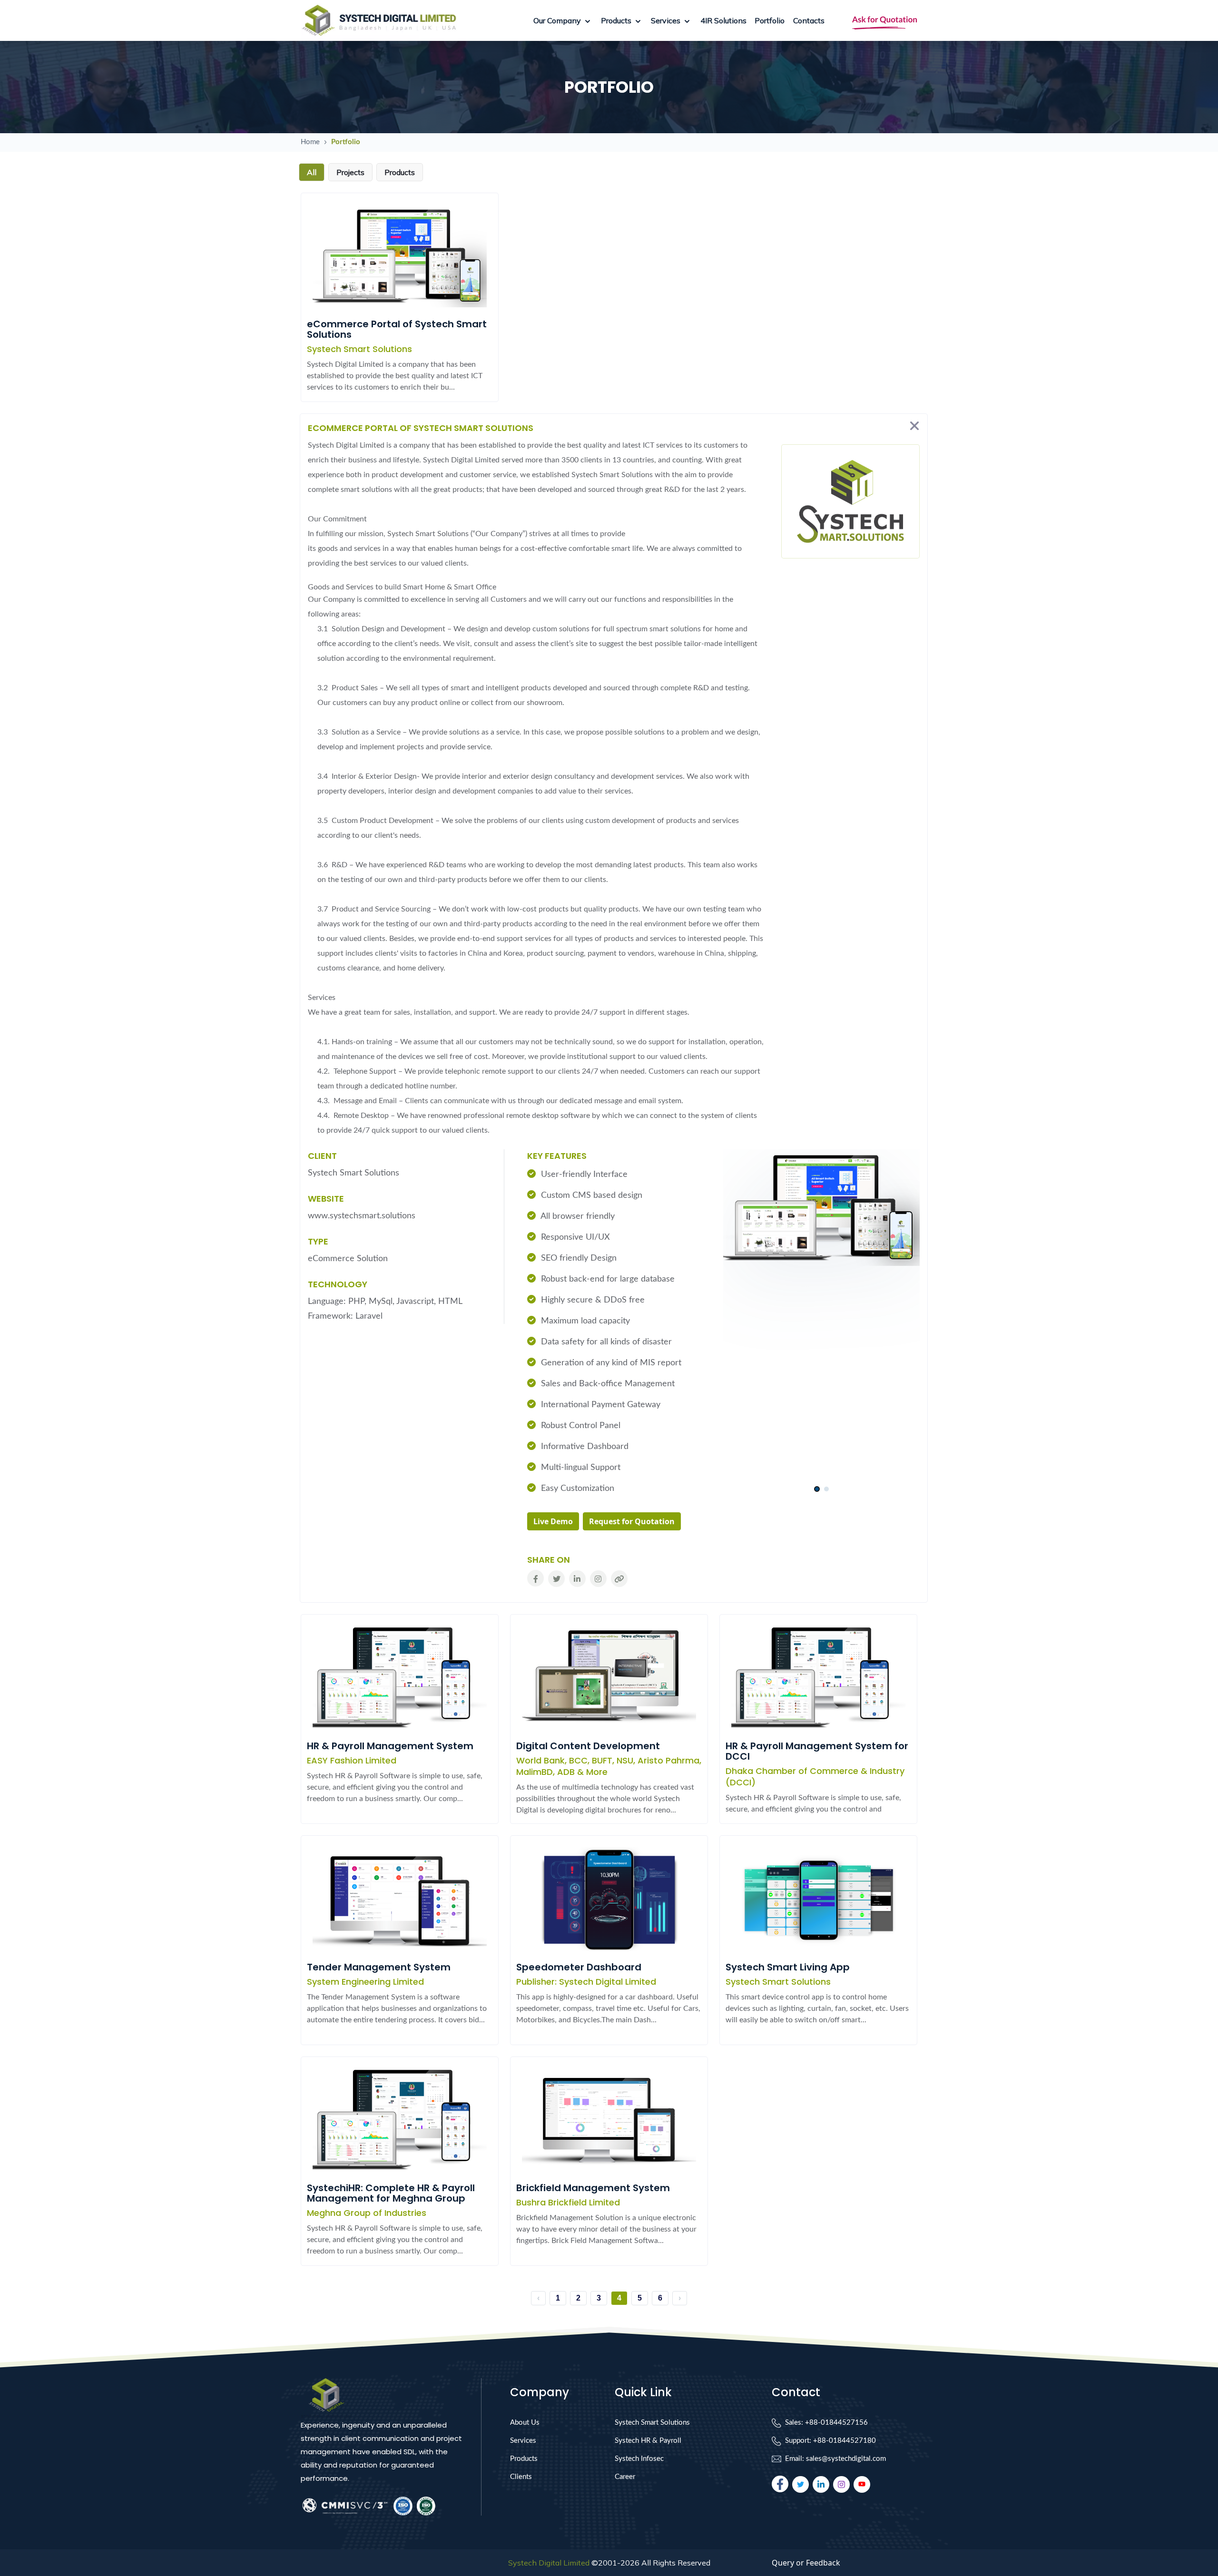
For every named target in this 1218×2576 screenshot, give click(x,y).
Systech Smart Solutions (652, 2423)
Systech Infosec (639, 2459)
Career (625, 2477)
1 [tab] (817, 1489)
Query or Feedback (806, 2563)
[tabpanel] (821, 1213)
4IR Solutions (723, 20)
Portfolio (770, 20)
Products (524, 2459)
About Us (525, 2423)
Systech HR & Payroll (648, 2441)
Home (310, 142)
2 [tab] (826, 1489)
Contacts (809, 20)
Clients (521, 2477)
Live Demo (553, 1521)
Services (523, 2441)
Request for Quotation (632, 1521)
